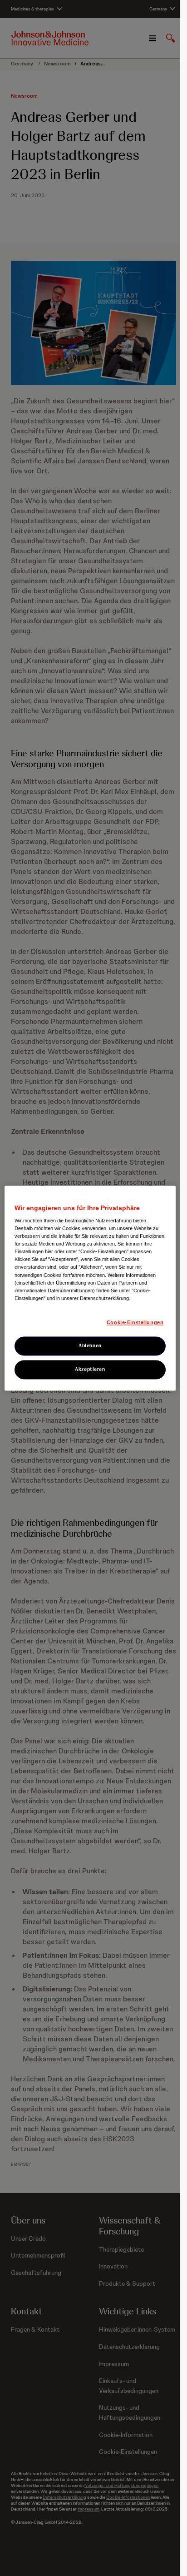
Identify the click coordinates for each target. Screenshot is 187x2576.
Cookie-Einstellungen (135, 1322)
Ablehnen (90, 1345)
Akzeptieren (90, 1369)
